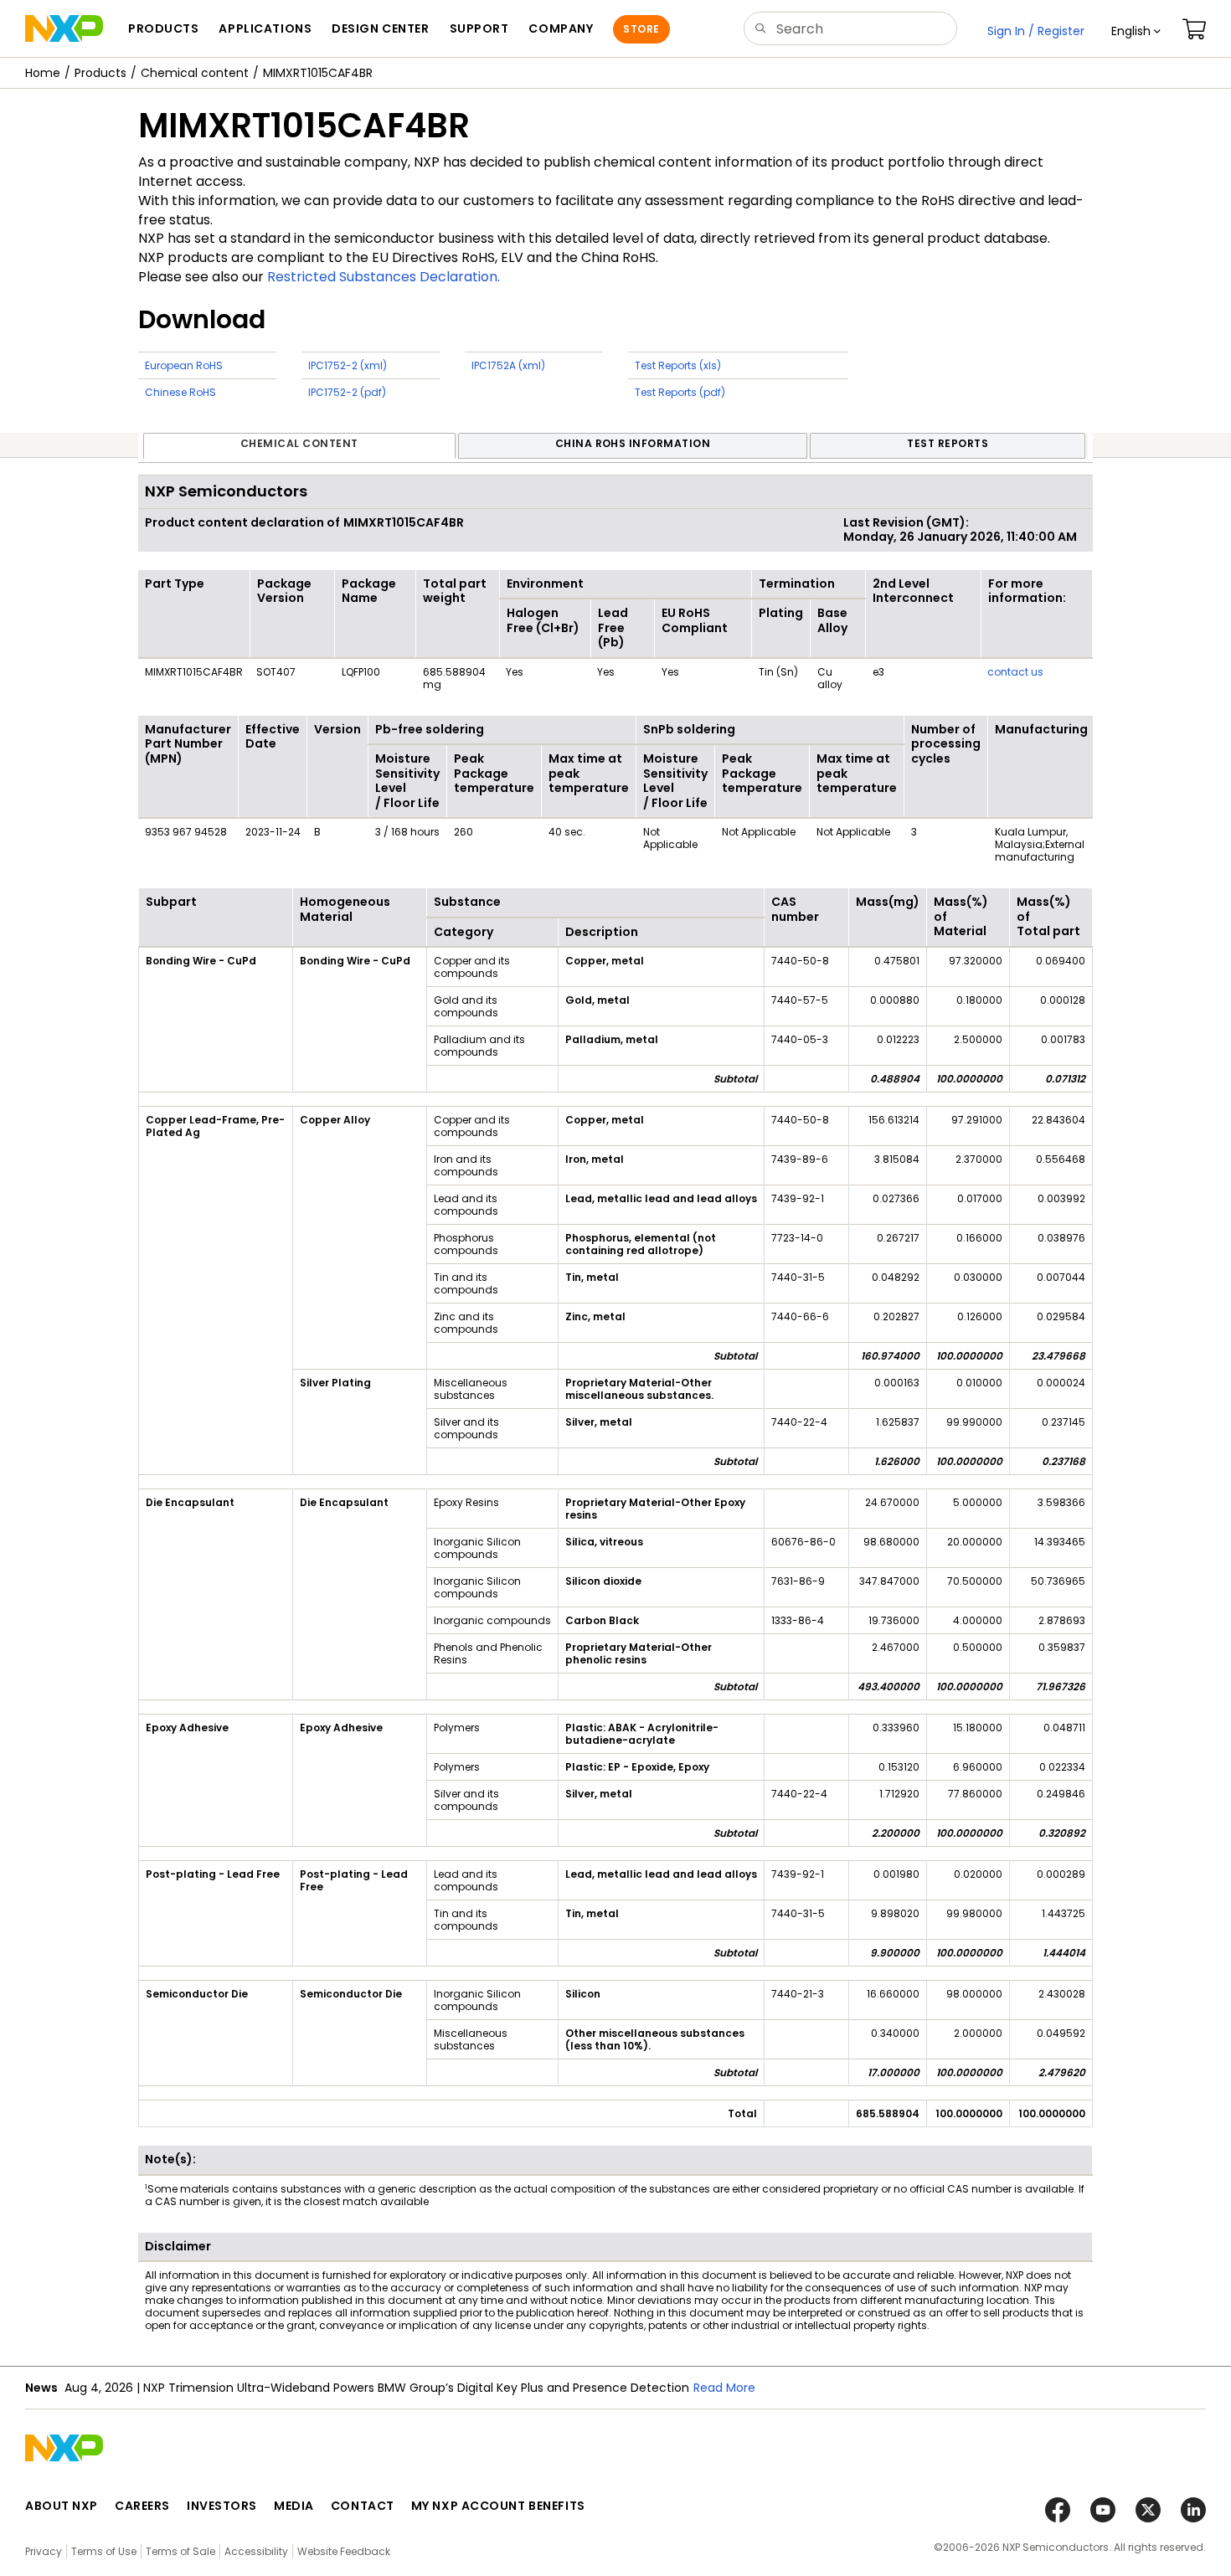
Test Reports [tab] (948, 443)
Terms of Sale (180, 2551)
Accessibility (256, 2551)
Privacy (44, 2551)
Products (100, 73)
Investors (222, 2506)
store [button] (641, 29)
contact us (1015, 672)
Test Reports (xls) (678, 365)
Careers (142, 2506)
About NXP (62, 2506)
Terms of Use (104, 2551)
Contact (363, 2506)
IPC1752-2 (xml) (348, 365)
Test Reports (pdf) (680, 392)
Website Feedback (344, 2551)
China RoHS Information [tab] (633, 443)
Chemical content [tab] (299, 443)
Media (294, 2506)
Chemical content (195, 73)
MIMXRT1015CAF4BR (318, 73)
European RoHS (184, 365)
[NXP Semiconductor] (64, 28)
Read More (724, 2388)
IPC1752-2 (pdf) (347, 392)
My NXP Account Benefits (498, 2506)
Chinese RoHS (180, 392)
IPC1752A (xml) (508, 365)
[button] (1136, 31)
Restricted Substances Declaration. (384, 277)
